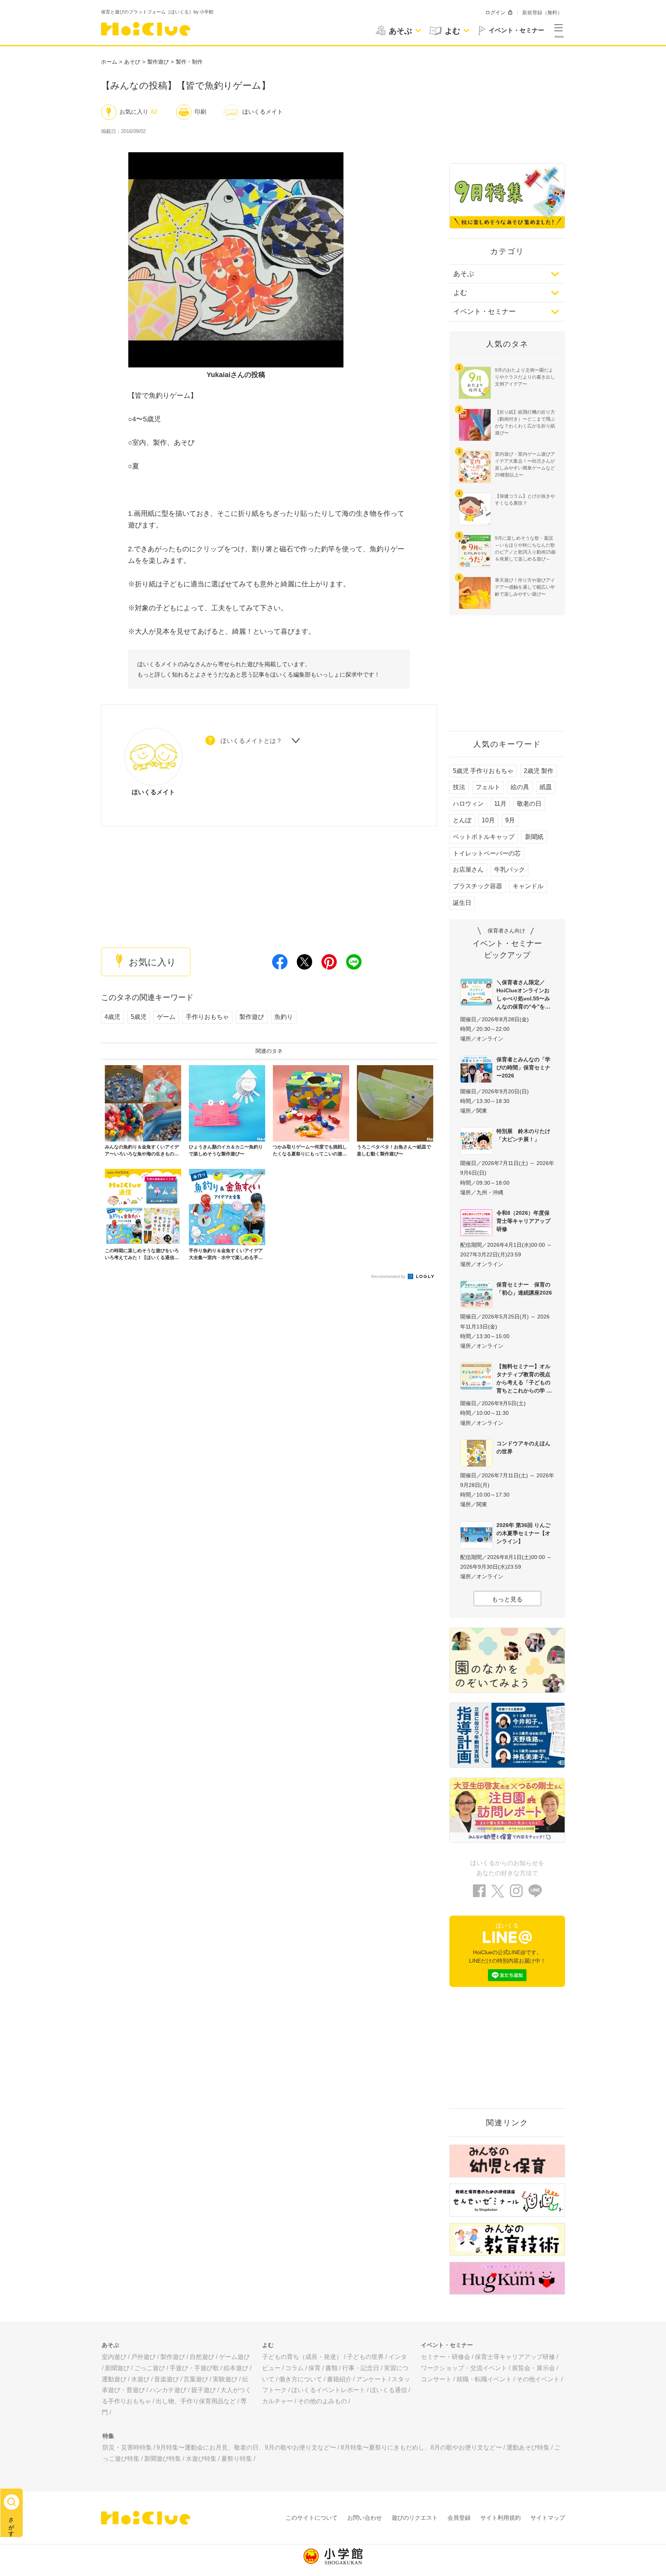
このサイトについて (312, 2518)
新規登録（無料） (542, 13)
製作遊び (158, 62)
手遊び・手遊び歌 (194, 2368)
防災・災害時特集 (127, 2447)
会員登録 (459, 2518)
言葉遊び (196, 2379)
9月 (510, 820)
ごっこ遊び (150, 2368)
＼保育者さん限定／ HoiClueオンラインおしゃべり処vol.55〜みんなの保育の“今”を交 (523, 994)
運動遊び (114, 2379)
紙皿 (546, 787)
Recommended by (389, 1276)
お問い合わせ (365, 2518)
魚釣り (284, 1017)
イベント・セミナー (484, 311)
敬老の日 (529, 804)
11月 (500, 804)
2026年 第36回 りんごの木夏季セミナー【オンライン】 (523, 1533)
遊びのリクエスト (415, 2518)
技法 (459, 787)
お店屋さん (468, 870)
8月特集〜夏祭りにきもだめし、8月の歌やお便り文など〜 (421, 2447)
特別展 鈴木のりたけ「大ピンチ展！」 (523, 1135)
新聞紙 (534, 837)
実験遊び (225, 2379)
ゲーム (166, 1017)
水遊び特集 (201, 2459)
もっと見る (507, 1599)
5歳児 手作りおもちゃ (483, 771)
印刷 (200, 112)
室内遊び (114, 2357)
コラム (294, 2368)
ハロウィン (468, 804)
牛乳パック (510, 870)
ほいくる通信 (388, 2390)
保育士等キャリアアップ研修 (515, 2357)
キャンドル (528, 886)
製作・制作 (189, 62)
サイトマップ (548, 2518)
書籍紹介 (339, 2379)
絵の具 (520, 787)
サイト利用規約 (500, 2518)
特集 (108, 2436)
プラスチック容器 (478, 886)
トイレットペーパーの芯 (487, 853)
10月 (488, 820)
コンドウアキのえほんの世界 (523, 1447)
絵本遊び (236, 2368)
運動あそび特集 (528, 2447)
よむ (460, 293)
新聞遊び (117, 2368)
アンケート (372, 2379)
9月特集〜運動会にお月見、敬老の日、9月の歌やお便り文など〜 (246, 2447)
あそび (132, 62)
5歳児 (139, 1017)
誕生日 (462, 903)
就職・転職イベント (484, 2379)
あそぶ (464, 274)
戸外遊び (143, 2357)
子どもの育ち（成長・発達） (302, 2357)
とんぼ (462, 820)
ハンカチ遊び (168, 2390)
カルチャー (277, 2401)
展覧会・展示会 (533, 2368)
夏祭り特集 (237, 2459)
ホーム (109, 62)
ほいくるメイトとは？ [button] (251, 741)
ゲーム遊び (234, 2357)
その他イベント (538, 2379)
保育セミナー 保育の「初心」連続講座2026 (524, 1289)
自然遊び (202, 2357)
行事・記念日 (361, 2368)
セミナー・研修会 (446, 2357)
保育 (314, 2368)
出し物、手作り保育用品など (196, 2401)
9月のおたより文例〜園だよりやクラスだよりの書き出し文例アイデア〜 (525, 377)
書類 (331, 2368)
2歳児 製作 (539, 771)
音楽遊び (166, 2379)
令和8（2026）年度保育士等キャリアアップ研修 (523, 1221)
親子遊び (203, 2390)
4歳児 (112, 1017)
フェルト (488, 787)
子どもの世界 (365, 2357)
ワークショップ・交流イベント (464, 2368)
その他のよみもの (322, 2401)
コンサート (436, 2379)
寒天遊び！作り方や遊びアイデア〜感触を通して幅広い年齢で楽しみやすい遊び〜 (525, 587)
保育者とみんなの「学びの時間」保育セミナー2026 (523, 1067)
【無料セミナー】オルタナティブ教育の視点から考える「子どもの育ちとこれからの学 (523, 1378)
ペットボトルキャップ (484, 837)
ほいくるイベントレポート (328, 2390)
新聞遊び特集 (163, 2459)
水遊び (140, 2379)
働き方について (301, 2379)
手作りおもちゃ (207, 1017)
